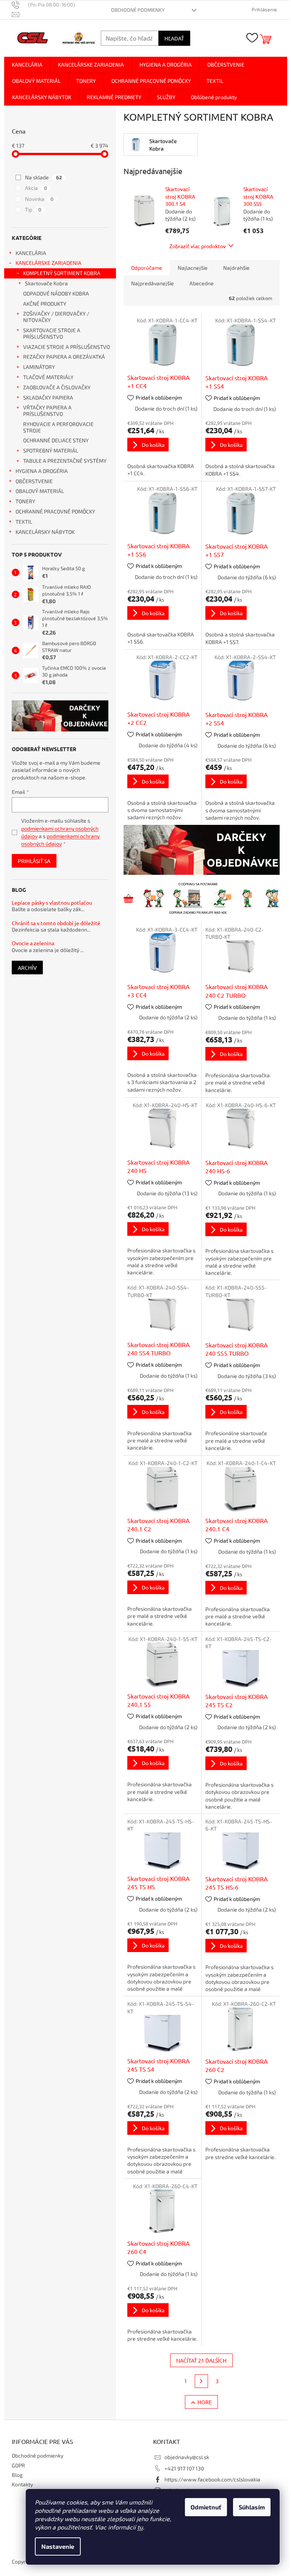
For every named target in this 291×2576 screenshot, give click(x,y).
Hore (205, 2402)
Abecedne (202, 283)
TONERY (25, 501)
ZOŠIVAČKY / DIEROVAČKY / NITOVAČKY (56, 317)
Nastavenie (58, 2546)
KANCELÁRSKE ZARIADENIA (48, 263)
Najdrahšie (236, 268)
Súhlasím (252, 2507)
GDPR (18, 2465)
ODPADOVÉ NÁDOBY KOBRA (56, 293)
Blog (17, 2475)
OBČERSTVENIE (34, 481)
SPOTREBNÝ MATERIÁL (51, 450)
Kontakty (22, 2484)
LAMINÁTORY (39, 367)
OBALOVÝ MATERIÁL (40, 491)
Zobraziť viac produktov (198, 246)
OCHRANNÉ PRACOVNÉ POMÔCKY (55, 511)
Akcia (36, 188)
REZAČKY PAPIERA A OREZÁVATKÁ (64, 357)
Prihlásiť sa (34, 861)
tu (140, 2527)
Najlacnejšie (193, 268)
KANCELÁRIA (31, 253)
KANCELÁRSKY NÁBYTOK (45, 532)
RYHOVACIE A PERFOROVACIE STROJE (58, 427)
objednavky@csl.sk (187, 2457)
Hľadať (174, 38)
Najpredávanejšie (153, 283)
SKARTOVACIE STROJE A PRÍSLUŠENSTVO (52, 333)
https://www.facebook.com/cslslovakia (212, 2479)
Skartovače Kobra (46, 283)
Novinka (39, 199)
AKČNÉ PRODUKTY (45, 304)
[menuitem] (27, 65)
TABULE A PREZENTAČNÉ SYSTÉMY (65, 461)
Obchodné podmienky (138, 10)
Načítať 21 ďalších (201, 2360)
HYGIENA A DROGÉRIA (42, 471)
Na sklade (44, 177)
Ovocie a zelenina (33, 943)
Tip (33, 209)
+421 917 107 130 (184, 2468)
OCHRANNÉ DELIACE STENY (56, 440)
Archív (27, 968)
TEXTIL (24, 522)
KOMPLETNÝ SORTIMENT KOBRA (62, 273)
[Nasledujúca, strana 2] (202, 2381)
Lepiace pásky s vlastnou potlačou (52, 903)
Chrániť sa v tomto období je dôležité (56, 923)
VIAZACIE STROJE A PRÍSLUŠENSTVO (66, 347)
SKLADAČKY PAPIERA (48, 397)
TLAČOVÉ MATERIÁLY (48, 377)
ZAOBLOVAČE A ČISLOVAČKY (57, 387)
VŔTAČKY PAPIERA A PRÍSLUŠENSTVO (47, 411)
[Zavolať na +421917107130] (47, 5)
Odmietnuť (206, 2507)
